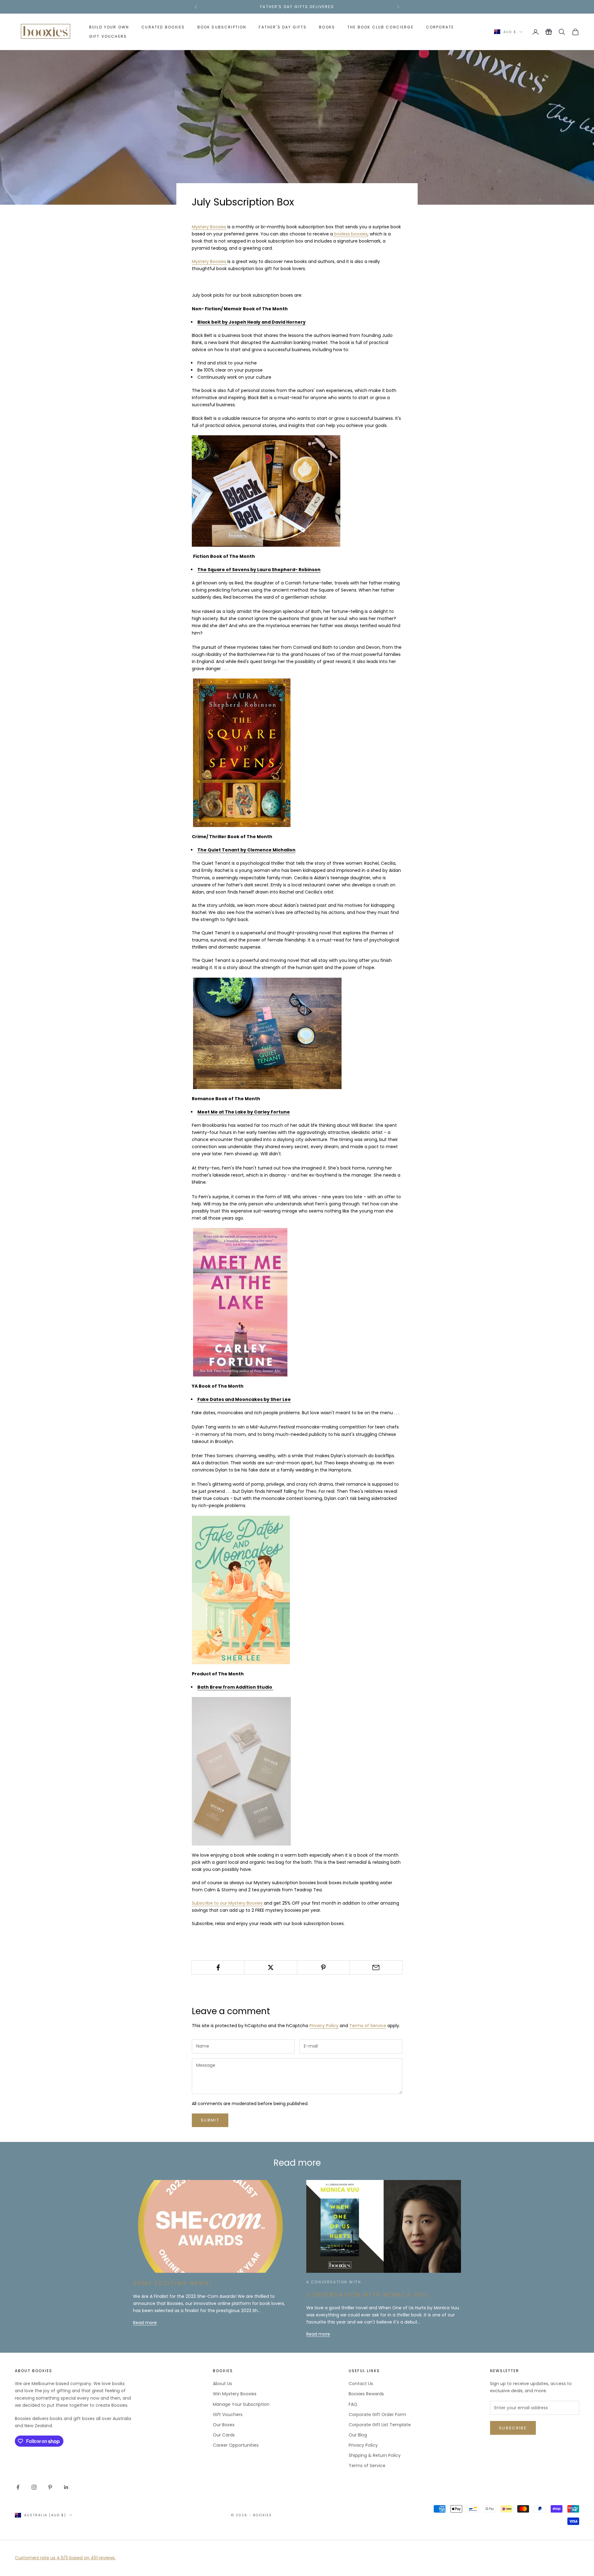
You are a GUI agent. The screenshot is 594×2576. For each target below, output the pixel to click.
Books (327, 27)
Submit (210, 2120)
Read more (145, 2323)
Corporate (440, 27)
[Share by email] (376, 1967)
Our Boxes (224, 2425)
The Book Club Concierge (381, 27)
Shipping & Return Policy (375, 2455)
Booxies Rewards (366, 2394)
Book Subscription (222, 27)
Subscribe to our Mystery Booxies (227, 1903)
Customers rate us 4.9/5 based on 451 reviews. (65, 2558)
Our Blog (358, 2435)
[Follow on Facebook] (18, 2487)
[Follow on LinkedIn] (66, 2487)
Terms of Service (368, 2026)
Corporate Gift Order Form (377, 2414)
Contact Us (361, 2384)
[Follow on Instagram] (34, 2487)
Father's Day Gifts (283, 27)
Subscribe (513, 2428)
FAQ (353, 2404)
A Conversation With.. (335, 2282)
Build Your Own (109, 27)
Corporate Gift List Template (380, 2425)
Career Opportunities (236, 2445)
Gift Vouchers (108, 36)
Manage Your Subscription (241, 2404)
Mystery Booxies (209, 227)
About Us (222, 2384)
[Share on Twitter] (271, 1967)
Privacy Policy (324, 2026)
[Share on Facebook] (218, 1967)
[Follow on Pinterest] (50, 2487)
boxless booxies (350, 234)
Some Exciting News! (173, 2283)
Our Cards (224, 2435)
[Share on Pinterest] (323, 1967)
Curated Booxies (163, 27)
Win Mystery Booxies (235, 2394)
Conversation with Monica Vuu (367, 2295)
